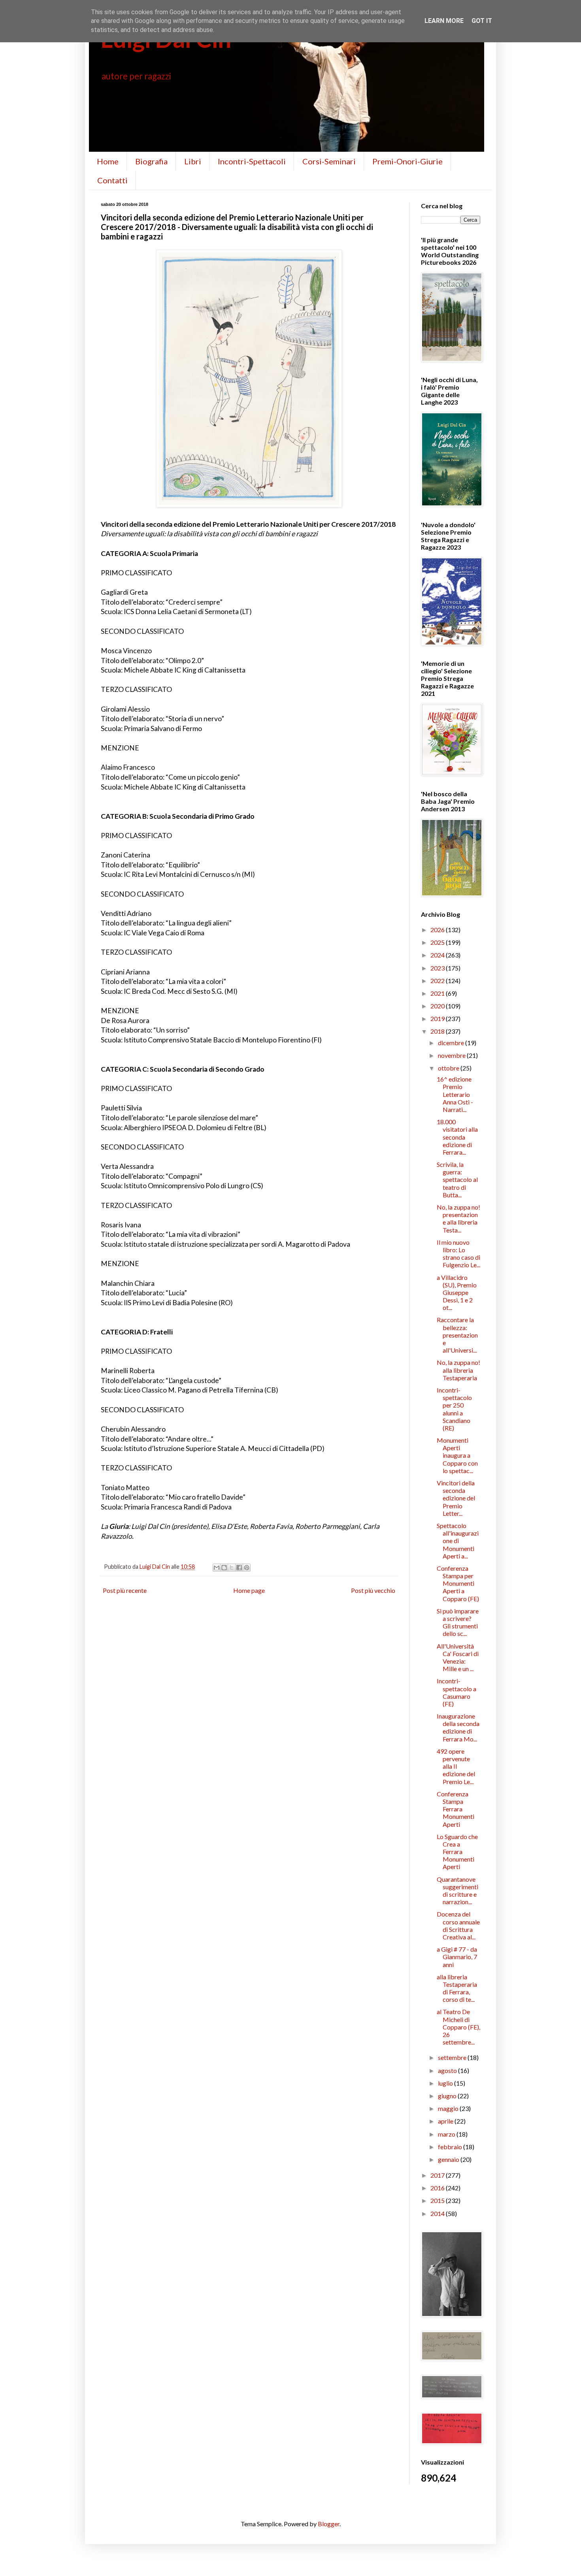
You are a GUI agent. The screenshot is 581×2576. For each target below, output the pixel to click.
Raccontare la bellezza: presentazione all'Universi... (457, 1335)
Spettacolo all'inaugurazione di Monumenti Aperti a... (458, 1541)
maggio (449, 2108)
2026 (438, 930)
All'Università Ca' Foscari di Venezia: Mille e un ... (458, 1657)
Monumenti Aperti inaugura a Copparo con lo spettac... (457, 1455)
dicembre (452, 1043)
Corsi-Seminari (329, 161)
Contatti (112, 180)
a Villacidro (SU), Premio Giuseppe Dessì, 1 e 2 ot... (457, 1293)
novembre (452, 1055)
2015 (438, 2200)
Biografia (151, 161)
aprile (446, 2121)
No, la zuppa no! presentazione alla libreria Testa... (458, 1218)
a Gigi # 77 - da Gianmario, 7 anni (457, 1957)
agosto (448, 2070)
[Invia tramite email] (217, 1568)
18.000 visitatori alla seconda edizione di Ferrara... (457, 1137)
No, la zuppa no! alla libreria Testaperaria (458, 1370)
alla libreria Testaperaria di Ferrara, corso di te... (457, 1988)
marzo (447, 2134)
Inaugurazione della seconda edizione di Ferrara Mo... (458, 1727)
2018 (438, 1031)
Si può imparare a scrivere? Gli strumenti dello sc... (458, 1622)
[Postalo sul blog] (224, 1568)
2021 (438, 993)
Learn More (444, 21)
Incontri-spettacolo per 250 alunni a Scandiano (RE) (454, 1409)
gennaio (449, 2159)
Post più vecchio (373, 1590)
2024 (438, 955)
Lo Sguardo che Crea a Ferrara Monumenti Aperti (457, 1852)
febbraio (451, 2147)
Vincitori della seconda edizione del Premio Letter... (456, 1498)
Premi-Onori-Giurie (407, 161)
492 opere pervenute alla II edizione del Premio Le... (456, 1766)
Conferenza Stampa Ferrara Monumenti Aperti (456, 1809)
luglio (446, 2083)
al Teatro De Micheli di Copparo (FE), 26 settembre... (458, 2027)
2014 (438, 2213)
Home (108, 161)
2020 (438, 1006)
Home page (249, 1590)
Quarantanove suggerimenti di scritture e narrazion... (457, 1891)
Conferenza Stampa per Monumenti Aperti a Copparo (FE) (458, 1583)
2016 (438, 2188)
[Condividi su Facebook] (239, 1568)
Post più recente (125, 1590)
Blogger (329, 2524)
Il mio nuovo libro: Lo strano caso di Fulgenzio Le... (458, 1254)
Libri (193, 161)
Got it (482, 21)
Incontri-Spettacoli (252, 161)
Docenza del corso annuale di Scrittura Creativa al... (458, 1925)
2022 (438, 981)
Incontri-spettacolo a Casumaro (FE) (456, 1692)
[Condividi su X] (232, 1568)
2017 (438, 2175)
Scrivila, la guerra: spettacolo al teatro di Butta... (457, 1180)
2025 (438, 942)
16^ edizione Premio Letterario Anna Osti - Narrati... (455, 1094)
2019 (438, 1019)
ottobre (449, 1068)
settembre (453, 2057)
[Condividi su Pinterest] (247, 1568)
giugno (448, 2096)
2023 (438, 968)
